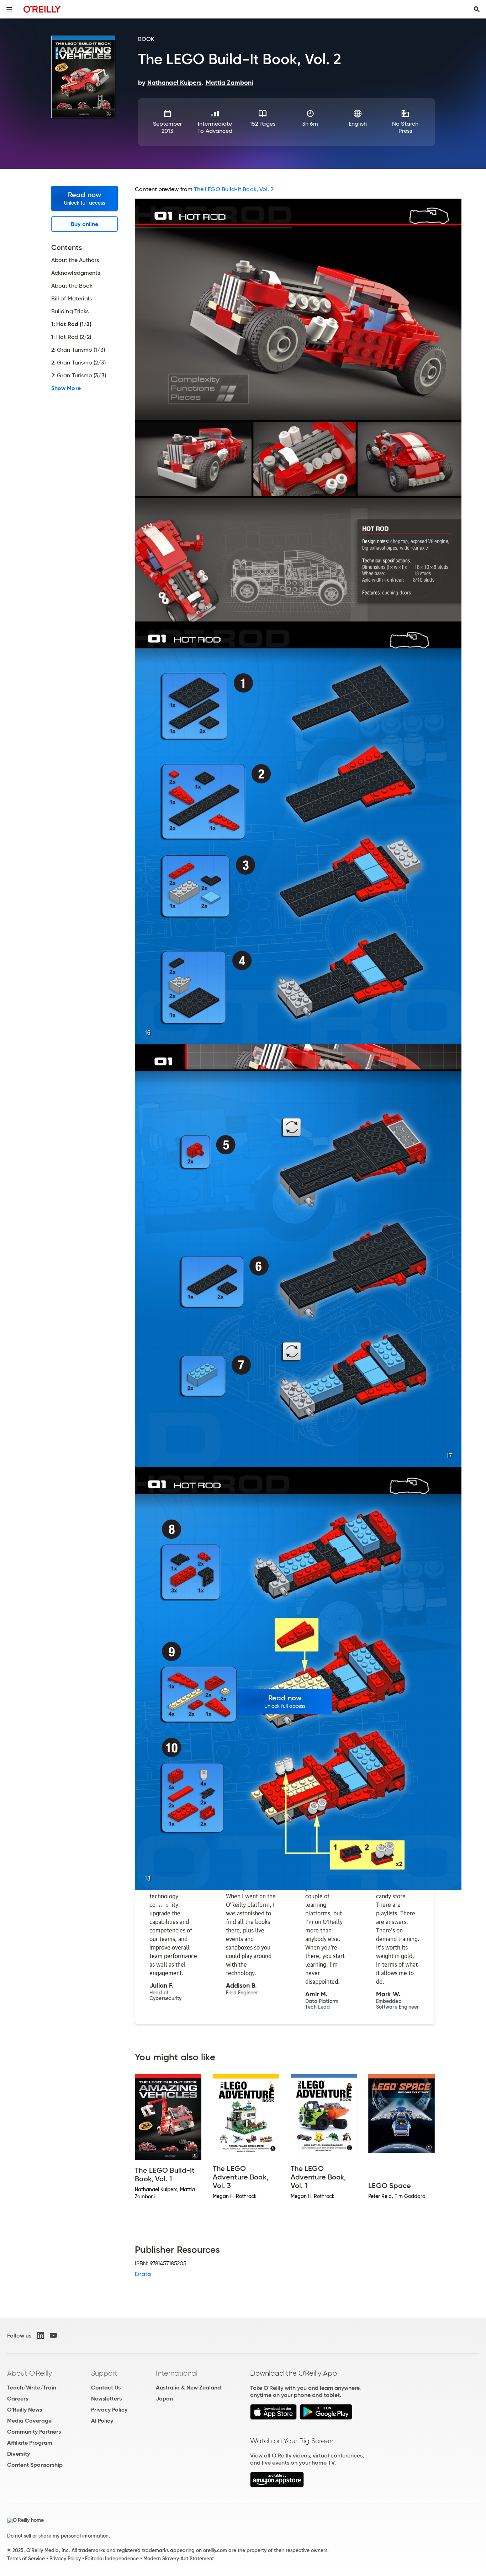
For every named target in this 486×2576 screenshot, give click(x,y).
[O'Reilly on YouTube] (53, 2335)
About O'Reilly (30, 2373)
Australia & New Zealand (188, 2388)
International (177, 2373)
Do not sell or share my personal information (58, 2536)
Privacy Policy (109, 2410)
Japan (164, 2399)
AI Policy (102, 2421)
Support (104, 2373)
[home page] (42, 9)
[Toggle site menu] (9, 9)
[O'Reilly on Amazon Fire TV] (277, 2485)
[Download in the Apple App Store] (273, 2418)
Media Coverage (29, 2421)
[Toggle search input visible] (477, 9)
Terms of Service (26, 2559)
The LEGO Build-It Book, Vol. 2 (234, 189)
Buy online (84, 224)
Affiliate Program (30, 2443)
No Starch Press (405, 127)
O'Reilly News (25, 2410)
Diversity (19, 2454)
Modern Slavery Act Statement (179, 2559)
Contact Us (106, 2388)
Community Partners (34, 2432)
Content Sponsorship (35, 2465)
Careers (18, 2399)
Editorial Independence (112, 2559)
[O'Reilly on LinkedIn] (41, 2335)
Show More (66, 388)
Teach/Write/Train (32, 2388)
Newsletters (106, 2399)
